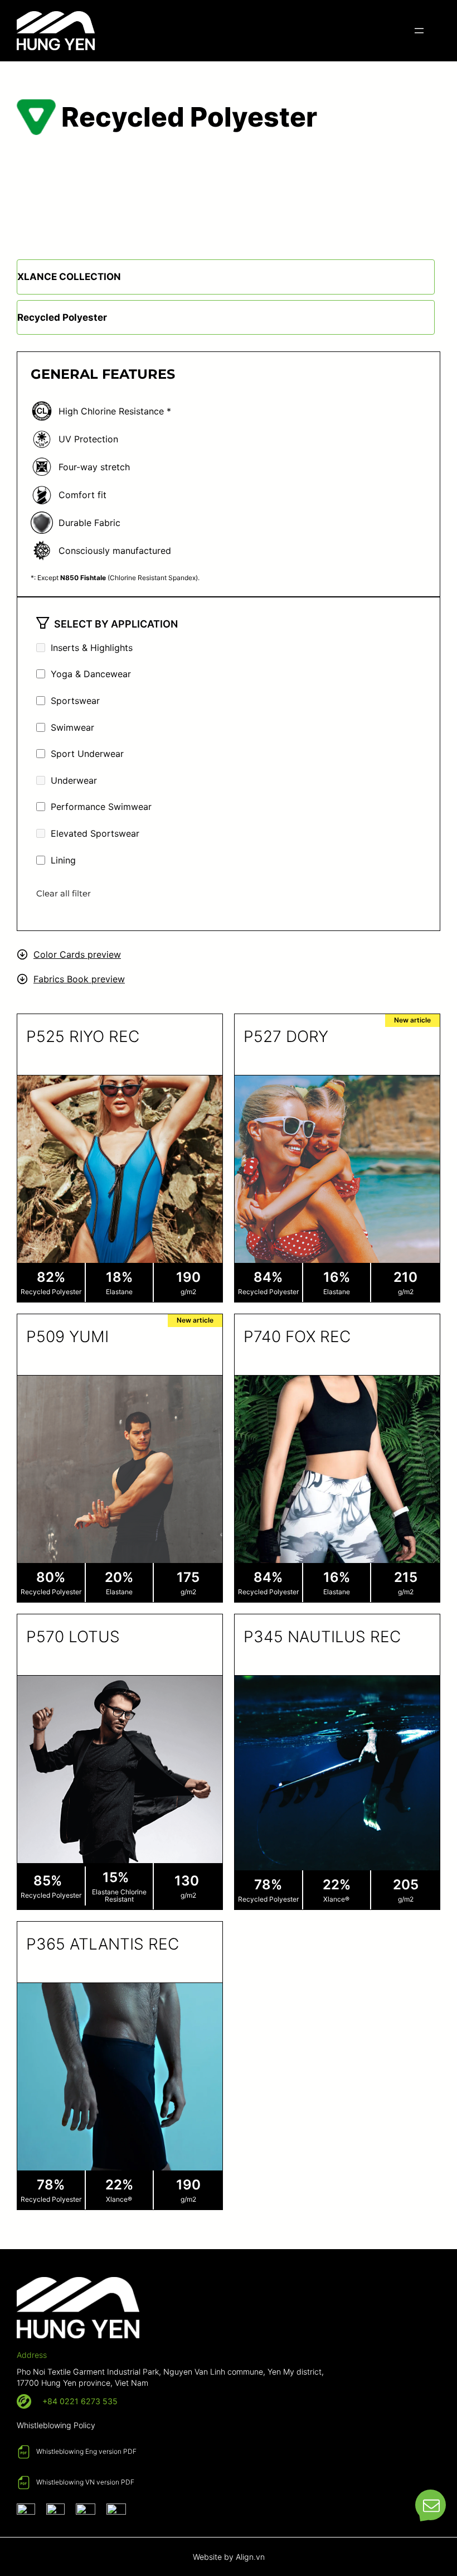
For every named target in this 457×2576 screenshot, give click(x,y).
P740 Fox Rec (297, 1337)
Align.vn (250, 2557)
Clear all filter (64, 893)
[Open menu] (419, 31)
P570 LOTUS (73, 1637)
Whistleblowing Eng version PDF (86, 2451)
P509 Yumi (67, 1337)
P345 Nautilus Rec (322, 1637)
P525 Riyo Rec (83, 1036)
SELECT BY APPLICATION (116, 624)
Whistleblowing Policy (56, 2425)
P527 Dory (286, 1036)
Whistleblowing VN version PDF (85, 2482)
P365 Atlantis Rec (103, 1944)
